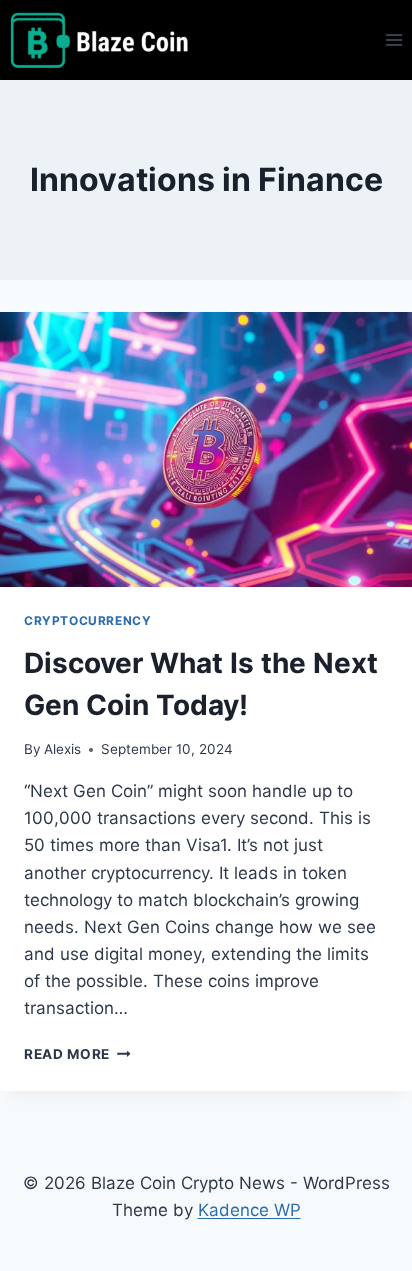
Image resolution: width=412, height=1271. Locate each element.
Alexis (62, 749)
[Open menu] (393, 39)
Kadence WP (249, 1210)
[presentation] (206, 449)
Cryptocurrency (87, 620)
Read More (77, 1054)
